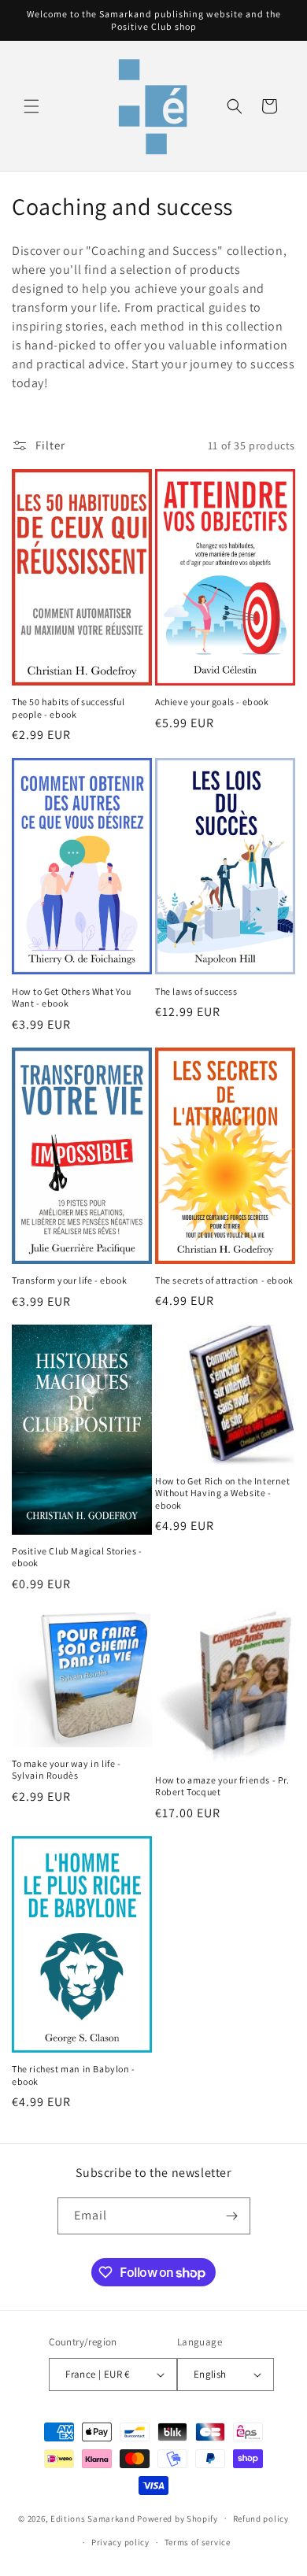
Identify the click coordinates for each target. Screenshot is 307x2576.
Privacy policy (120, 2542)
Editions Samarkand (93, 2518)
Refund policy (261, 2519)
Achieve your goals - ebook (212, 702)
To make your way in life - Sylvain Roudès (67, 1770)
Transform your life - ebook (69, 1280)
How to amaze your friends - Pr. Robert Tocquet (222, 1786)
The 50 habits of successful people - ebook (68, 708)
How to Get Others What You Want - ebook (72, 998)
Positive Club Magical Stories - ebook (77, 1557)
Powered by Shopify (178, 2518)
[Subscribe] (232, 2216)
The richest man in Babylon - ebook (74, 2075)
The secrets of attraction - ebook (224, 1280)
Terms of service (198, 2542)
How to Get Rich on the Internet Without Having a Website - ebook (223, 1493)
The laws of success (196, 991)
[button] (31, 106)
